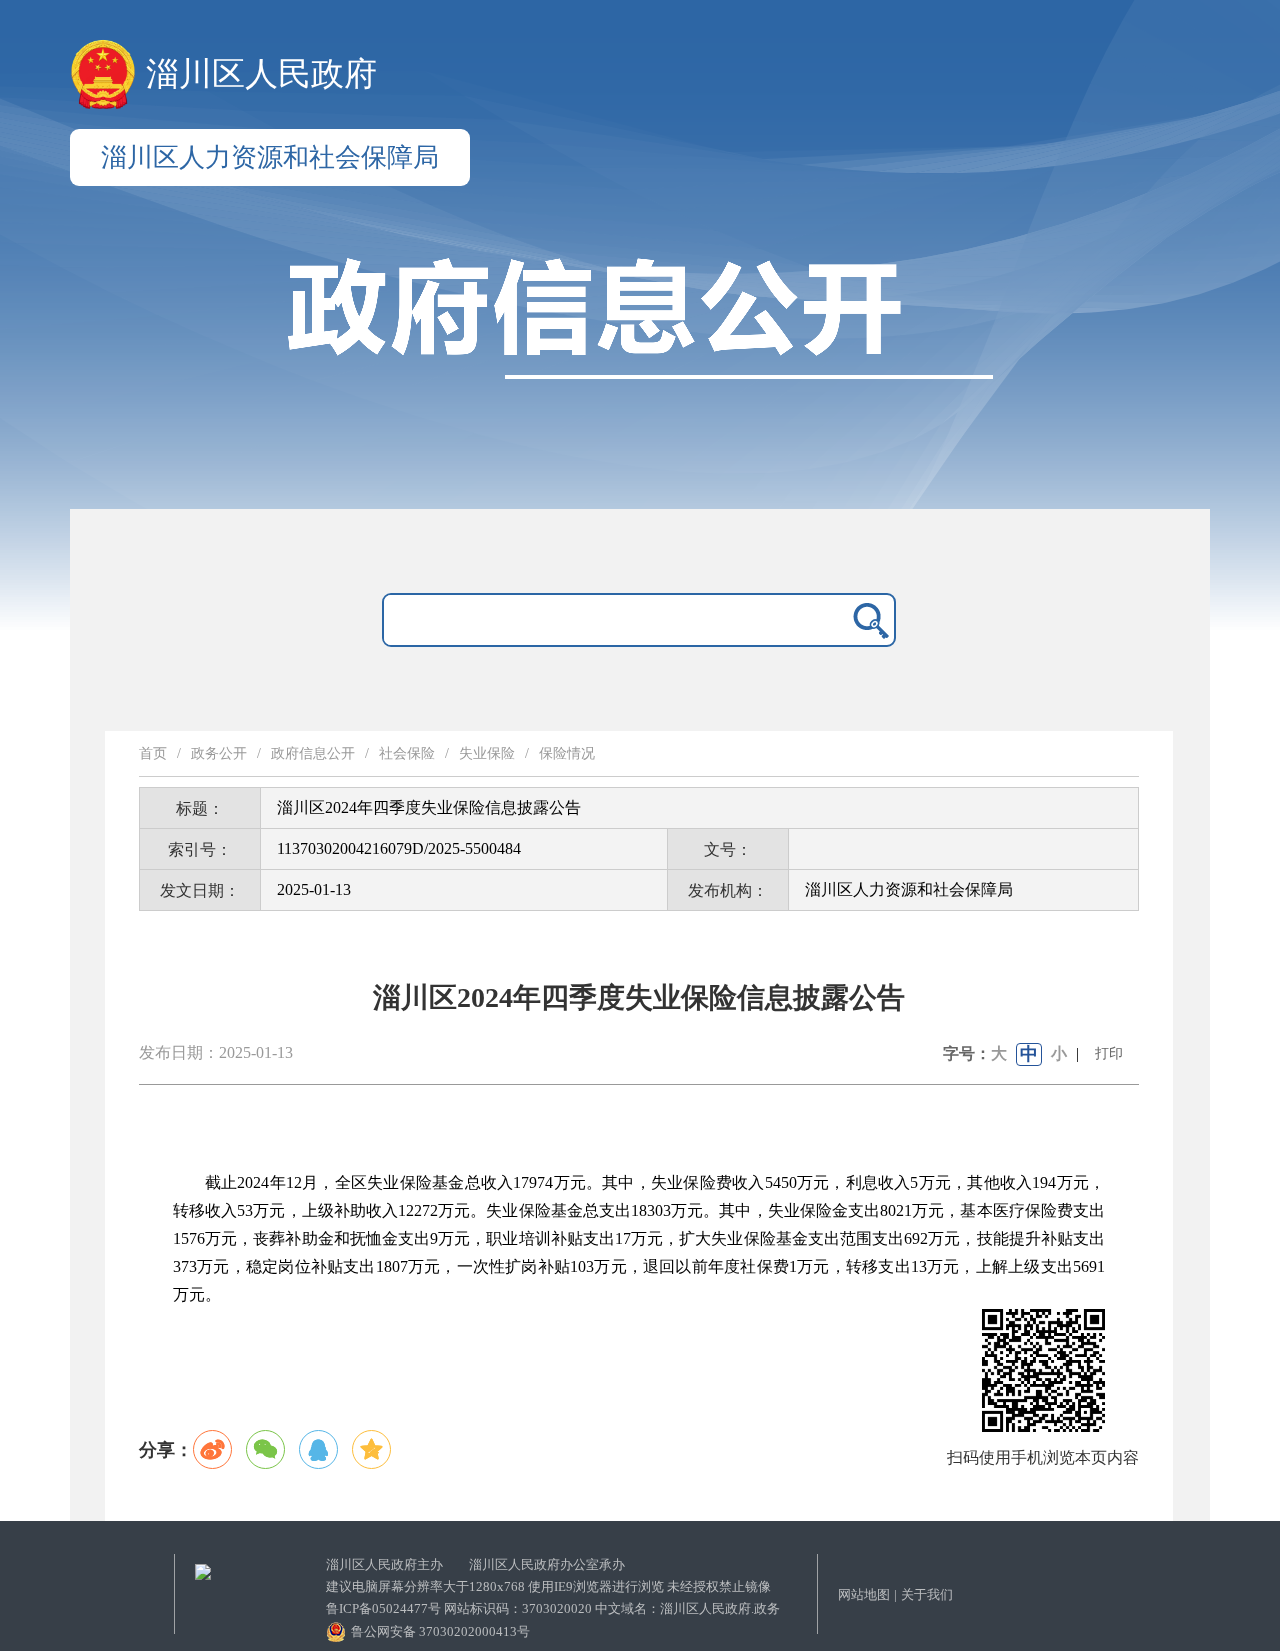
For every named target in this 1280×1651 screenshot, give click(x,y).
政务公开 (219, 753)
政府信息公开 (313, 753)
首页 (153, 753)
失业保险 (487, 753)
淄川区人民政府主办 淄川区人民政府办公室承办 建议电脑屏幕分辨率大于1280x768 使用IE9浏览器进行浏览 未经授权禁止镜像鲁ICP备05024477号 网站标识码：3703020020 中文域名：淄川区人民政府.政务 (553, 1586)
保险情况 (567, 753)
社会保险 (407, 753)
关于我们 (927, 1594)
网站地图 (864, 1594)
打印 (1109, 1053)
